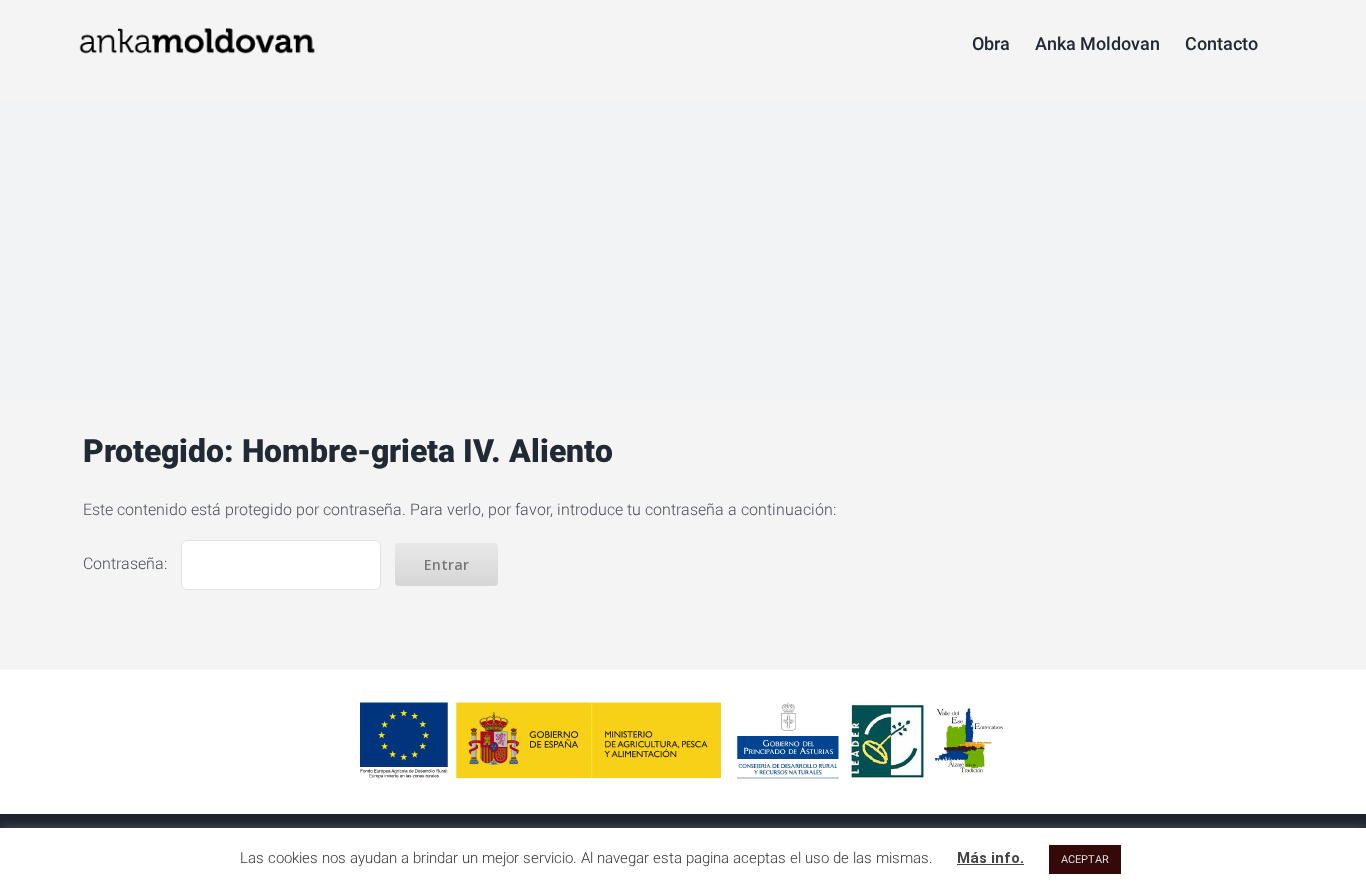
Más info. (990, 858)
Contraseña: (127, 563)
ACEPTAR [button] (1085, 859)
